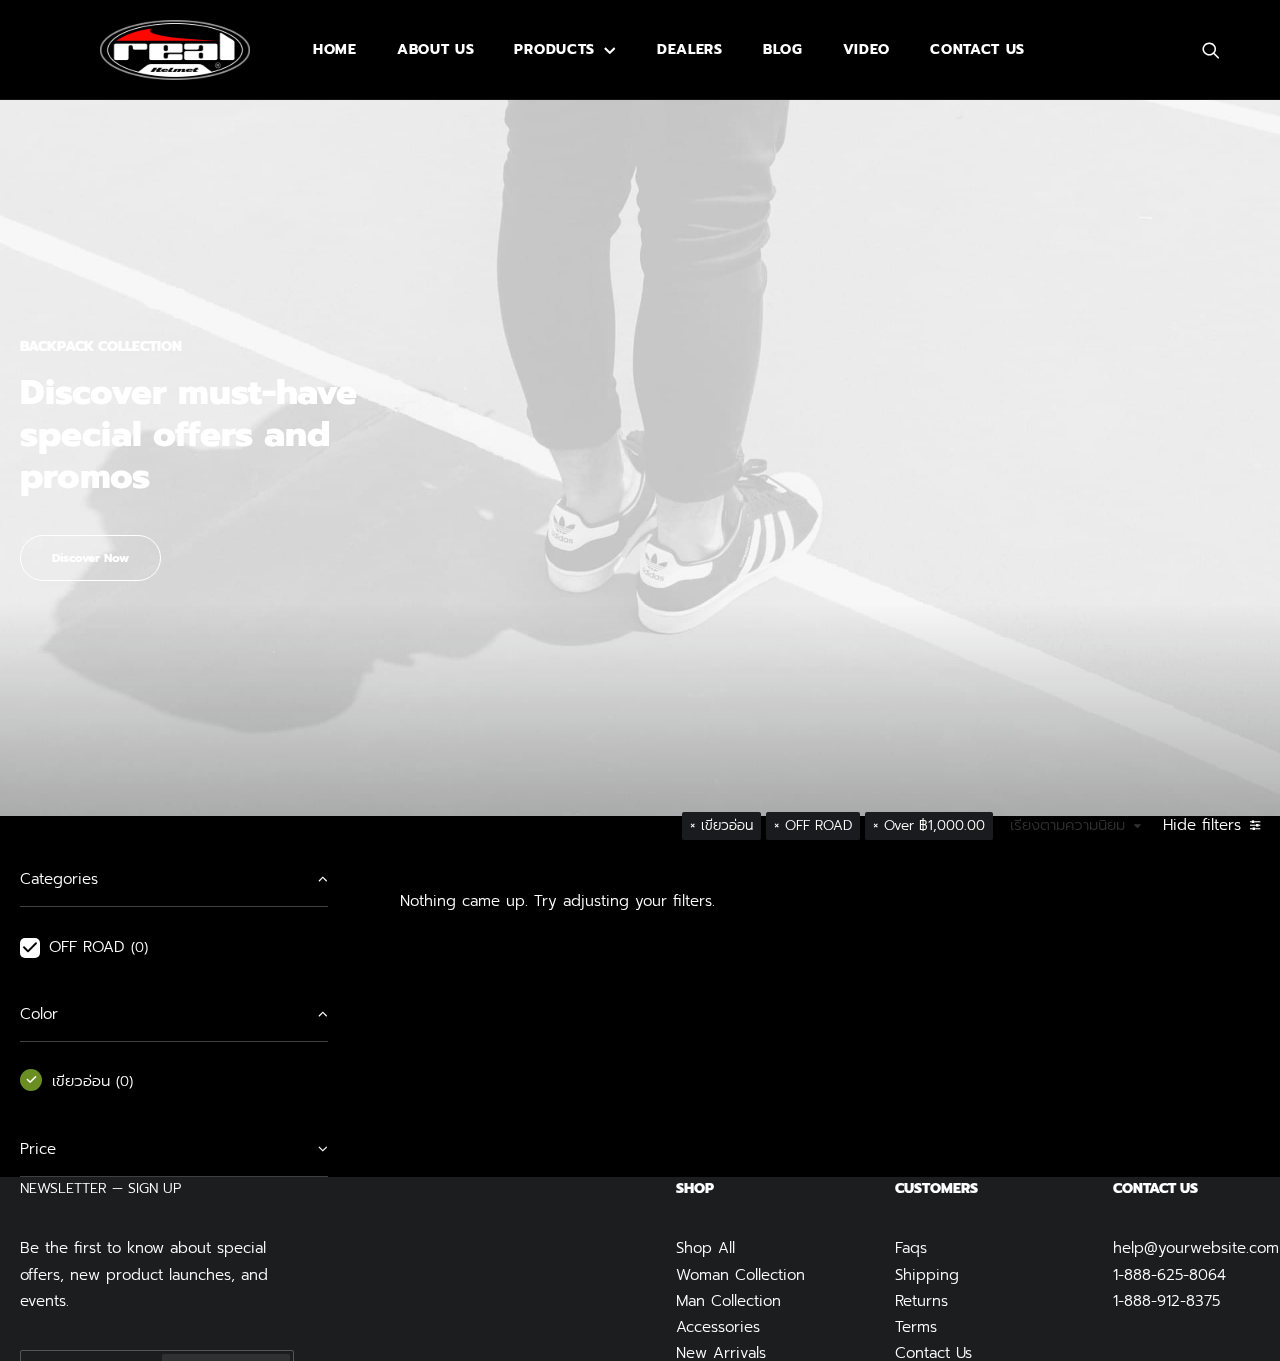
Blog (783, 49)
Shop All (705, 1248)
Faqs (911, 1248)
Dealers (690, 49)
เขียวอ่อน (727, 825)
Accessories (718, 1327)
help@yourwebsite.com (1196, 1248)
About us (436, 49)
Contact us (977, 49)
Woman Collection (740, 1275)
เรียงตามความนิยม (1067, 826)
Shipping (927, 1275)
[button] (1220, 50)
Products (554, 49)
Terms (916, 1327)
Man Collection (728, 1301)
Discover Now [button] (90, 558)
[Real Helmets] (175, 50)
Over (934, 825)
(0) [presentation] (139, 947)
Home (335, 49)
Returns (921, 1301)
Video (867, 49)
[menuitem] (335, 50)
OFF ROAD (818, 825)
